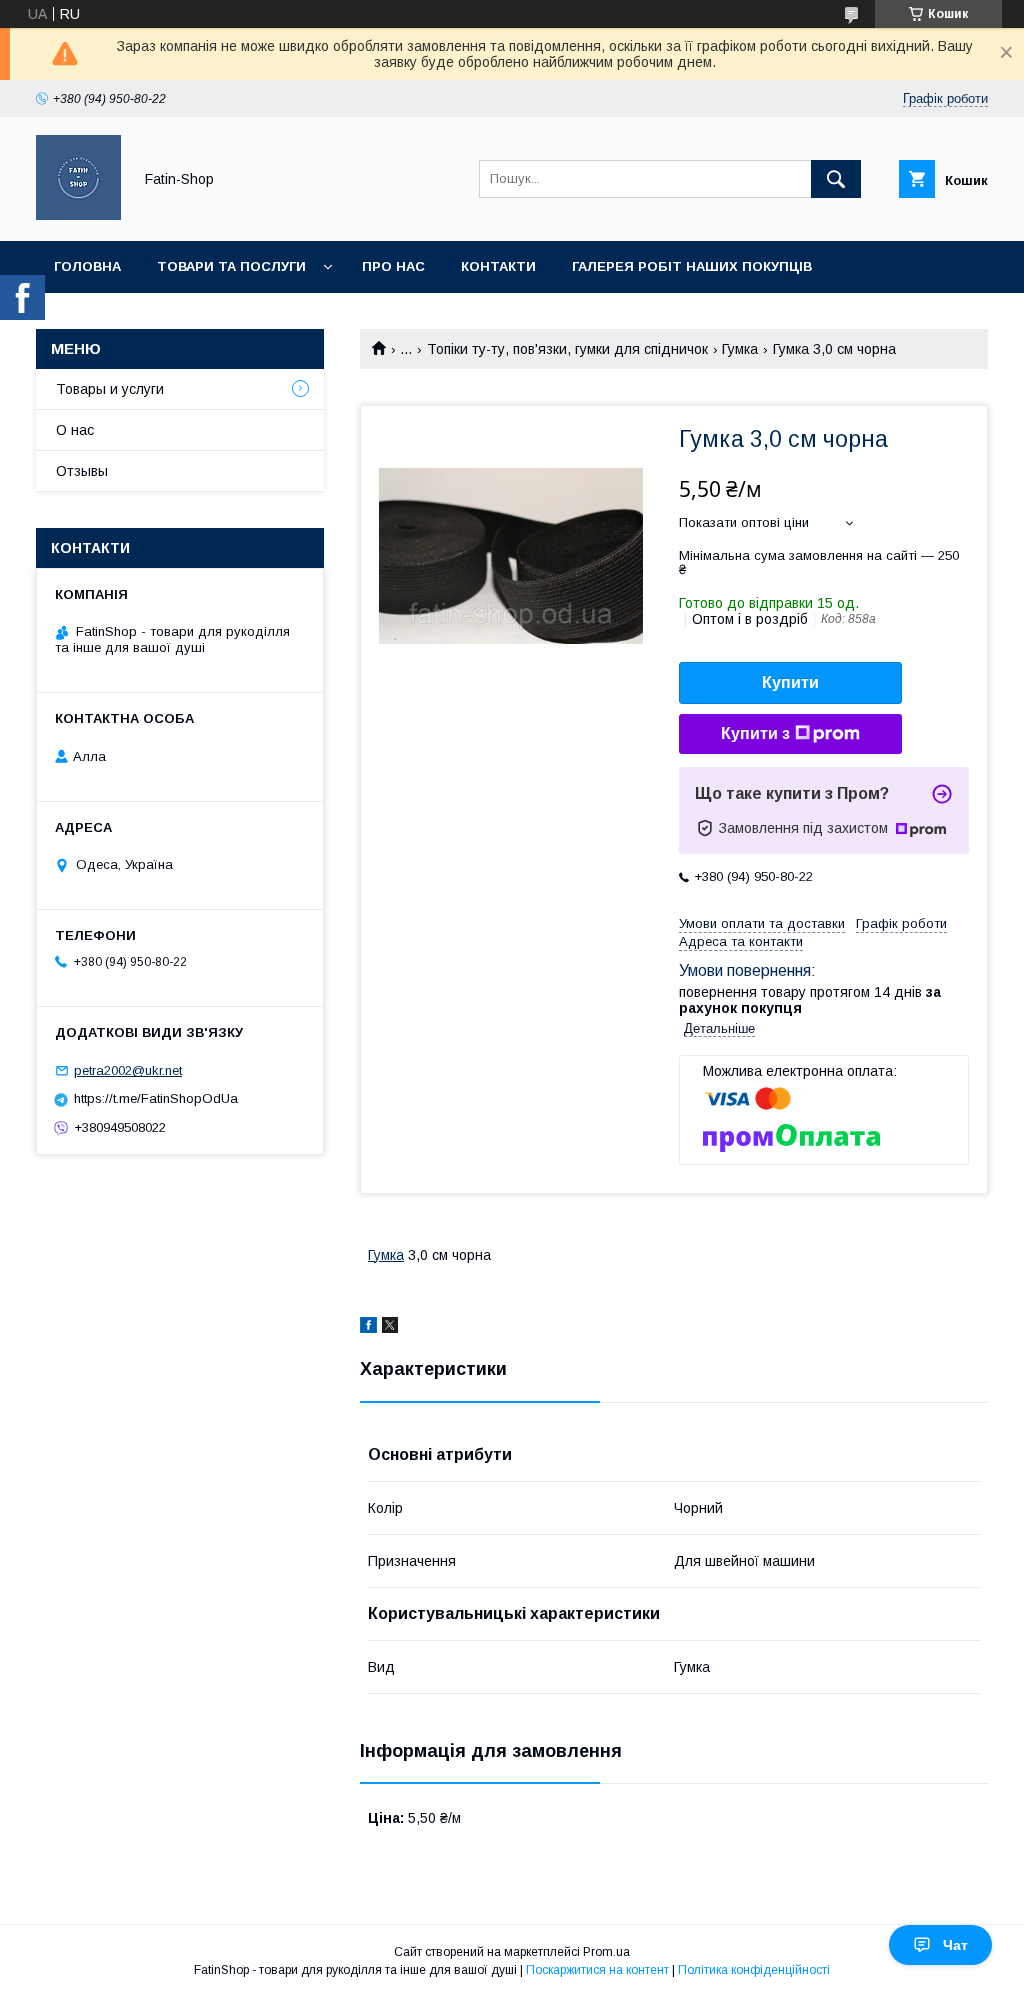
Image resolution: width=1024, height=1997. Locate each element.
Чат (955, 1945)
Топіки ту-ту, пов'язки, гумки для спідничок (567, 349)
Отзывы (82, 471)
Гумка (740, 349)
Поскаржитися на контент (597, 1970)
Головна (87, 266)
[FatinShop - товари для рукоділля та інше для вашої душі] (78, 215)
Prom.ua (606, 1952)
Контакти (498, 266)
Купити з (755, 733)
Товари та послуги (231, 266)
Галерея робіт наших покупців (692, 266)
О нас (75, 430)
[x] (390, 1328)
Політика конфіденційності (754, 1970)
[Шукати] (836, 179)
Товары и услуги (110, 389)
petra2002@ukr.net (128, 1070)
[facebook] (368, 1328)
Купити (790, 682)
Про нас (393, 266)
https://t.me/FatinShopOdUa (156, 1098)
